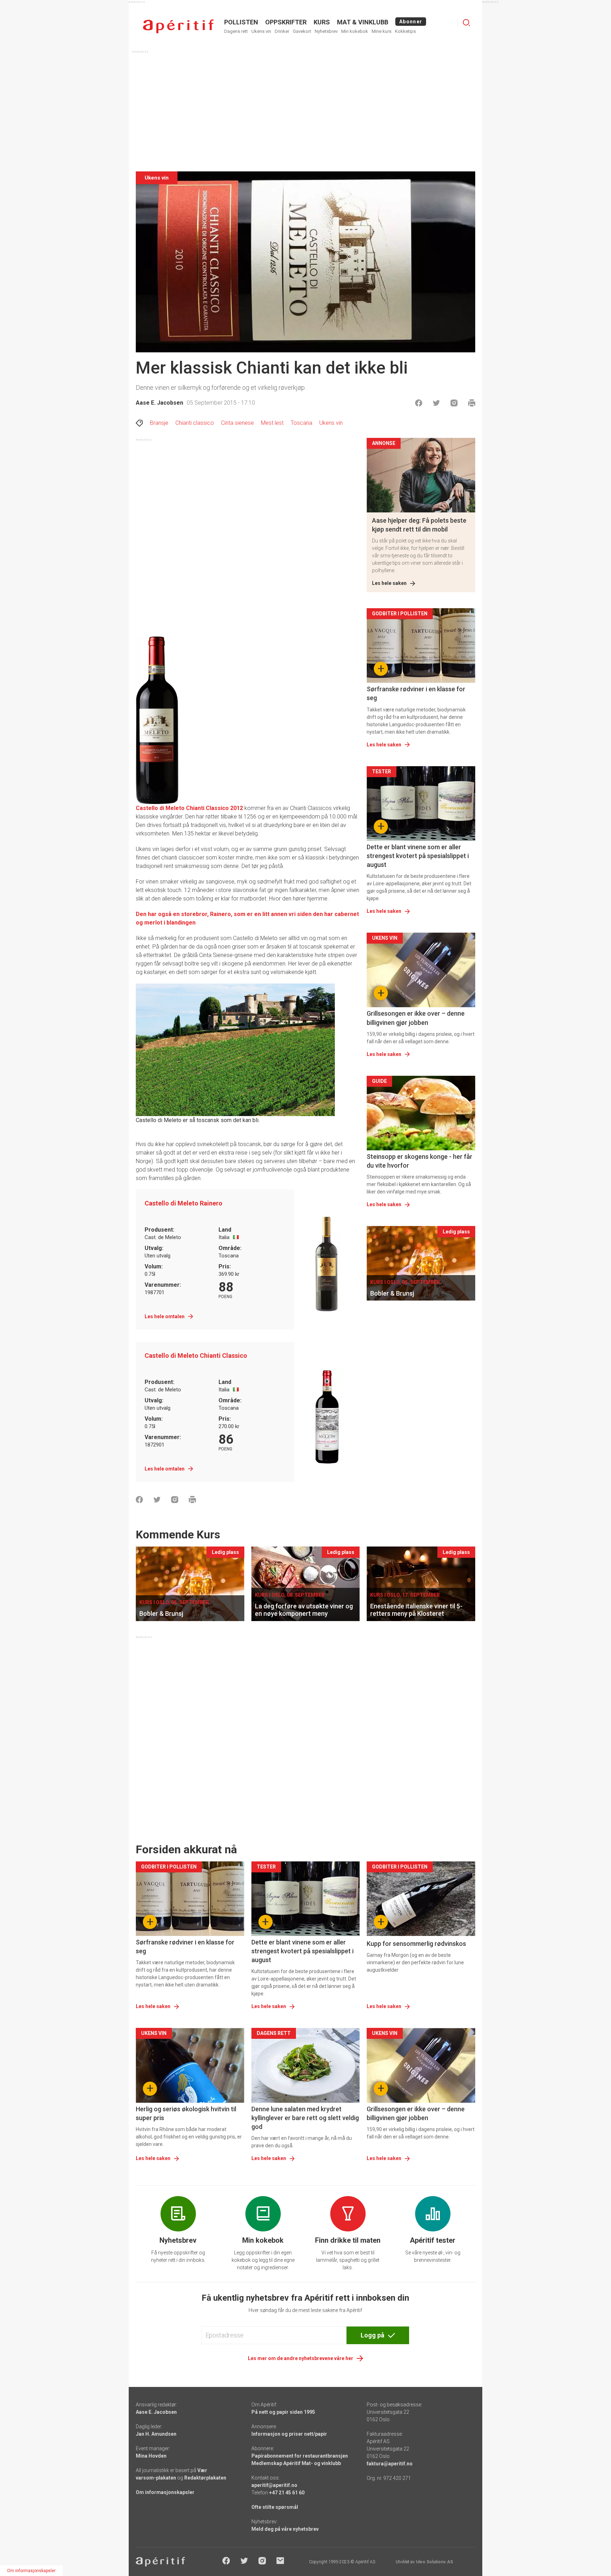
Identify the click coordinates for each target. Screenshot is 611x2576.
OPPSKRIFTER (286, 22)
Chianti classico (195, 423)
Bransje (159, 423)
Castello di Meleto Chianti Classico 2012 (189, 808)
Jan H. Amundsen (156, 2434)
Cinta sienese (237, 423)
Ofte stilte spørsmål (275, 2507)
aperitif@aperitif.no (274, 2485)
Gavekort (302, 31)
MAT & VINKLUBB (363, 22)
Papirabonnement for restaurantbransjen (300, 2456)
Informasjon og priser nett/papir (289, 2434)
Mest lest (272, 423)
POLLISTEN (241, 22)
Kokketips (405, 31)
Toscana (301, 423)
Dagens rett (236, 31)
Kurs (322, 22)
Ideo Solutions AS (434, 2562)
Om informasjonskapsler (165, 2492)
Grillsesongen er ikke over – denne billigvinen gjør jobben (416, 1018)
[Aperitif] (178, 26)
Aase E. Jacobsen (159, 403)
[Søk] (466, 23)
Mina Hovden (151, 2456)
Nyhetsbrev (326, 31)
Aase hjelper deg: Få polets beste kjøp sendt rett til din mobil (419, 525)
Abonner (411, 22)
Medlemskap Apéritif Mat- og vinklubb (296, 2463)
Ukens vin (261, 31)
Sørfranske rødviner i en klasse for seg (416, 693)
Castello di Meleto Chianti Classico (196, 1356)
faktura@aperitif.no (390, 2464)
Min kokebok (355, 31)
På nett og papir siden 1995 (283, 2412)
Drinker (282, 31)
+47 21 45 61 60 (287, 2493)
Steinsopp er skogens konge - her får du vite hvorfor (420, 1161)
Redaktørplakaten (205, 2478)
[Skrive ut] (472, 403)
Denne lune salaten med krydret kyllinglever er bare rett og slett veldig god (305, 2118)
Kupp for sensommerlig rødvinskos (416, 1944)
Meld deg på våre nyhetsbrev (285, 2529)
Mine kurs (382, 31)
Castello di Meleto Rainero (184, 1203)
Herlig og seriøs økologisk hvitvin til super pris (186, 2113)
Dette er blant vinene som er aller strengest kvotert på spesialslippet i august (418, 856)
